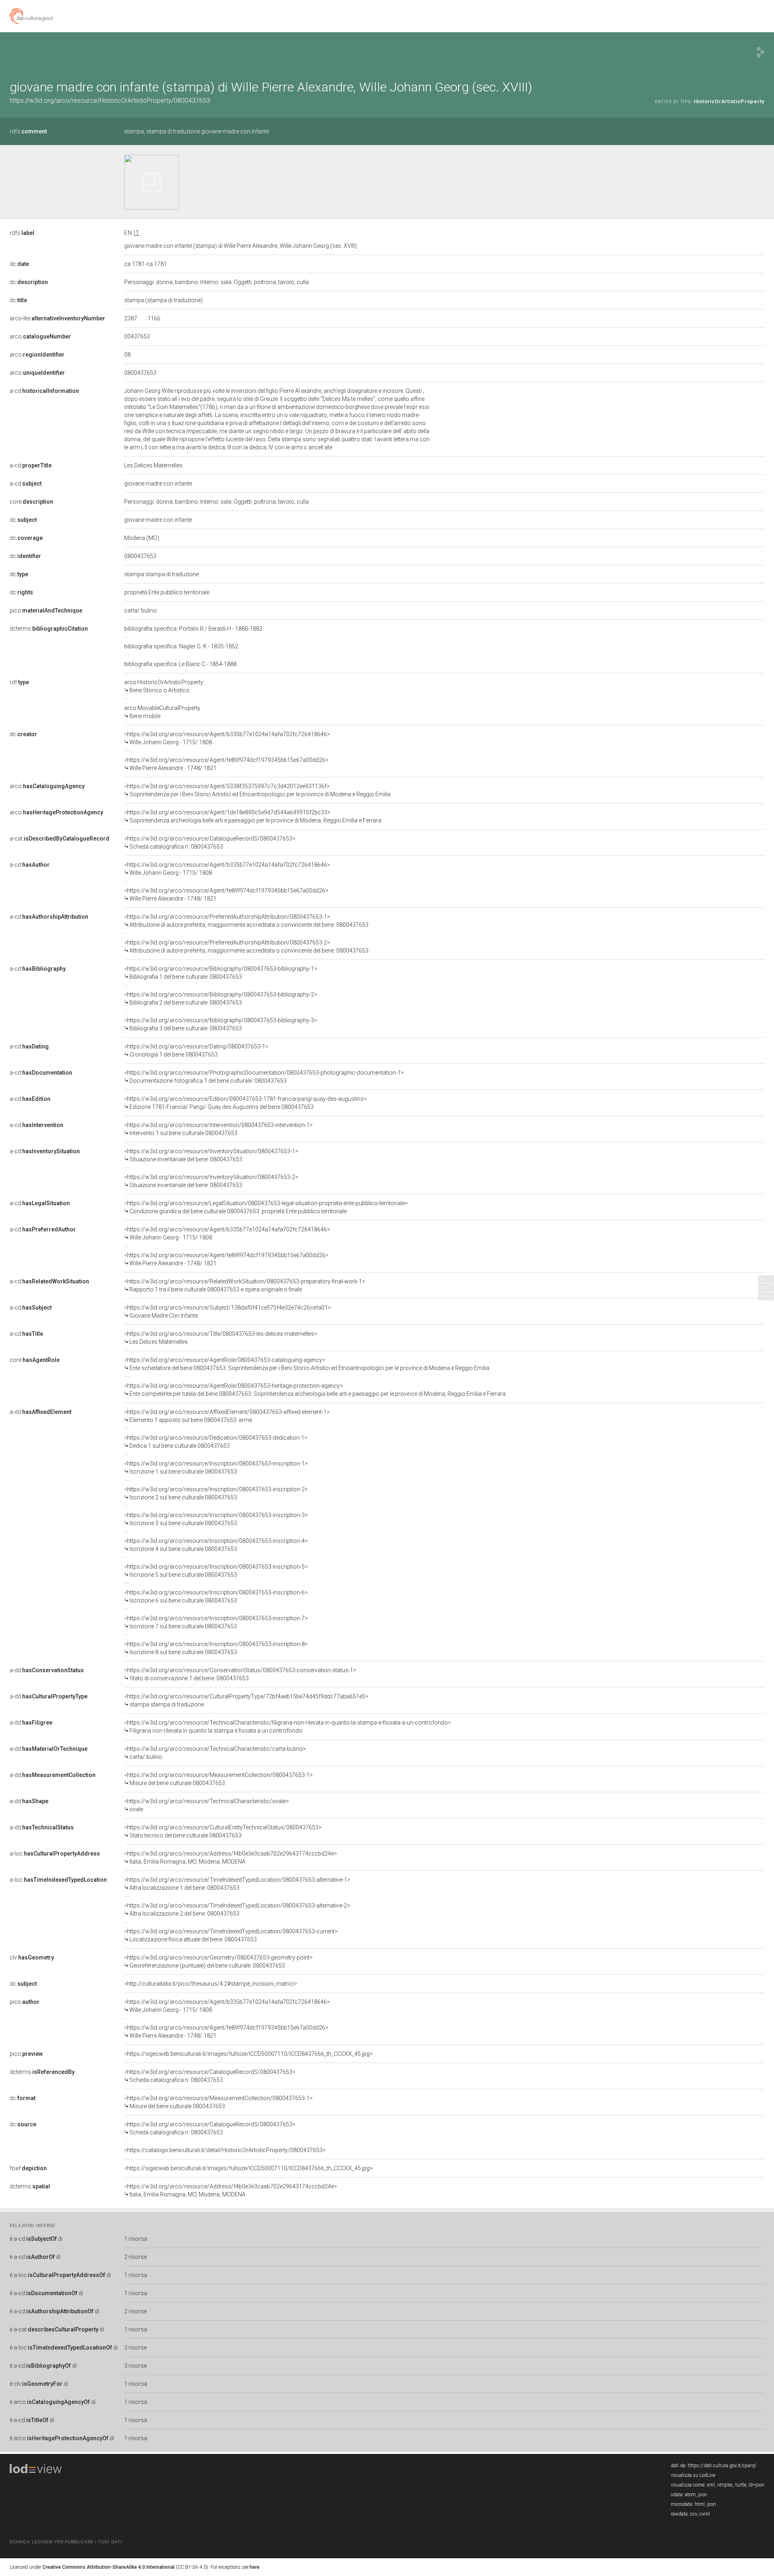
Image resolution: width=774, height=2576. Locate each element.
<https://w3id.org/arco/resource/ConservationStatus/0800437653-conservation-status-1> (240, 1674)
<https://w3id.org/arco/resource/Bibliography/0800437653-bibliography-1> (221, 973)
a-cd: (44, 391)
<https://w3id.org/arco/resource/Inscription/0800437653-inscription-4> (216, 1545)
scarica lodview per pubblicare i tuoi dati (66, 2542)
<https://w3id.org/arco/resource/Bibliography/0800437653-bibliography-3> (221, 1024)
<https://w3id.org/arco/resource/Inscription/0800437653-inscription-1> (216, 1468)
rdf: (19, 682)
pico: (46, 610)
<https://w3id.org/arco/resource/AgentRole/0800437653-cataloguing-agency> (307, 1364)
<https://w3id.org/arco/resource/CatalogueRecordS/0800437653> (210, 843)
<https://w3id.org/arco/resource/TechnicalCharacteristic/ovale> (207, 1805)
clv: (32, 1957)
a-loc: (55, 1854)
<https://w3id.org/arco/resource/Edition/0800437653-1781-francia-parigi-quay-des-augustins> (246, 1103)
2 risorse (135, 2257)
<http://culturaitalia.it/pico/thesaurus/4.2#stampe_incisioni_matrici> (211, 1984)
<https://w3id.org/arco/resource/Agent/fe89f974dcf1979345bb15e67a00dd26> (226, 764)
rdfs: (28, 131)
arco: (40, 336)
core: (31, 502)
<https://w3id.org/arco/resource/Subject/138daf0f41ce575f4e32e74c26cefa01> (228, 1312)
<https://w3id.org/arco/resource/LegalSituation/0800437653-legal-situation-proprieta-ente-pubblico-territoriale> (266, 1207)
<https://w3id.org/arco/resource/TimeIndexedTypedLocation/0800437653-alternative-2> (237, 1910)
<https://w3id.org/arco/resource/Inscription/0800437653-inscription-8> (216, 1648)
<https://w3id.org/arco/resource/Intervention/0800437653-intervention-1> (218, 1129)
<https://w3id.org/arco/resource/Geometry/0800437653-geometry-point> (218, 1962)
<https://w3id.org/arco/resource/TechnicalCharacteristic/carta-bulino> (215, 1753)
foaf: (28, 2168)
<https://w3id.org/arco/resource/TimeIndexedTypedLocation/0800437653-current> (231, 1935)
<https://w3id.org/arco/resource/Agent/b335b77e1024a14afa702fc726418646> (227, 738)
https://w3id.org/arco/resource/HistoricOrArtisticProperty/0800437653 (110, 101)
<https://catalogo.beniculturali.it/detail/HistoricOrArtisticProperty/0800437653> (225, 2150)
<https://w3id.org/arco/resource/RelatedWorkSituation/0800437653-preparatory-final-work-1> (245, 1285)
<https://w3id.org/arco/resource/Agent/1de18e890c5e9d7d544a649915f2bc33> (253, 816)
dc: (19, 264)
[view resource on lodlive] (760, 52)
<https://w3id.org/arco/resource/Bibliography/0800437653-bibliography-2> (221, 998)
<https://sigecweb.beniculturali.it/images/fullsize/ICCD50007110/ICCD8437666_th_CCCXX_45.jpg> (249, 2054)
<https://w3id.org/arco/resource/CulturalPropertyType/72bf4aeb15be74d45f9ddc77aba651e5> (246, 1700)
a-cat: (59, 839)
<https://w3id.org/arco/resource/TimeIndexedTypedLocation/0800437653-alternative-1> (237, 1884)
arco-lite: (57, 318)
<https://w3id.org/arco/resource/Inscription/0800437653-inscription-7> (216, 1622)
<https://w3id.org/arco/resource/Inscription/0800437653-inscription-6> (216, 1596)
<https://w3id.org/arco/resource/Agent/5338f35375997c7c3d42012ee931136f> (257, 790)
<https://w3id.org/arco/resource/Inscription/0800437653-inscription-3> (216, 1519)
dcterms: (49, 629)
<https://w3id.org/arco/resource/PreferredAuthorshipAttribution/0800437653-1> (246, 921)
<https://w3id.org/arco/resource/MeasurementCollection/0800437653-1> (218, 1779)
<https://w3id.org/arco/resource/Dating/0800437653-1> (196, 1050)
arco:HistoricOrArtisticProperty (164, 686)
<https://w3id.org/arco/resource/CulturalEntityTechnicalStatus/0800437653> (223, 1831)
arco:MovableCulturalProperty (162, 712)
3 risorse (135, 2348)
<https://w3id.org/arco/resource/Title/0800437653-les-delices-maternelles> (221, 1338)
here (255, 2567)
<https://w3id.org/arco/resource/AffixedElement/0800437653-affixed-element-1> (227, 1416)
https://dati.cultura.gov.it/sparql (722, 2466)
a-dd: (41, 1412)
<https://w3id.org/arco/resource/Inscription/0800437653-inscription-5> (216, 1571)
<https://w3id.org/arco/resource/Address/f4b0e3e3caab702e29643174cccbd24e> (231, 1858)
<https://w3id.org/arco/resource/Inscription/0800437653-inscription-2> (216, 1493)
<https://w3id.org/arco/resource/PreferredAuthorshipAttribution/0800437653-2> (246, 947)
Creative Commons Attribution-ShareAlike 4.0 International (108, 2567)
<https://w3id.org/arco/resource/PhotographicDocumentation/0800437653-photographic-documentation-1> (264, 1077)
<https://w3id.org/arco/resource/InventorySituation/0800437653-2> (211, 1181)
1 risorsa (136, 2239)
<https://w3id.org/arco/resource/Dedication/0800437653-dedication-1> (216, 1442)
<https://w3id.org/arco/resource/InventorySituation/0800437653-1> (211, 1155)
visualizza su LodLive (693, 2475)
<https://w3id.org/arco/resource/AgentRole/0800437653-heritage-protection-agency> (315, 1390)
